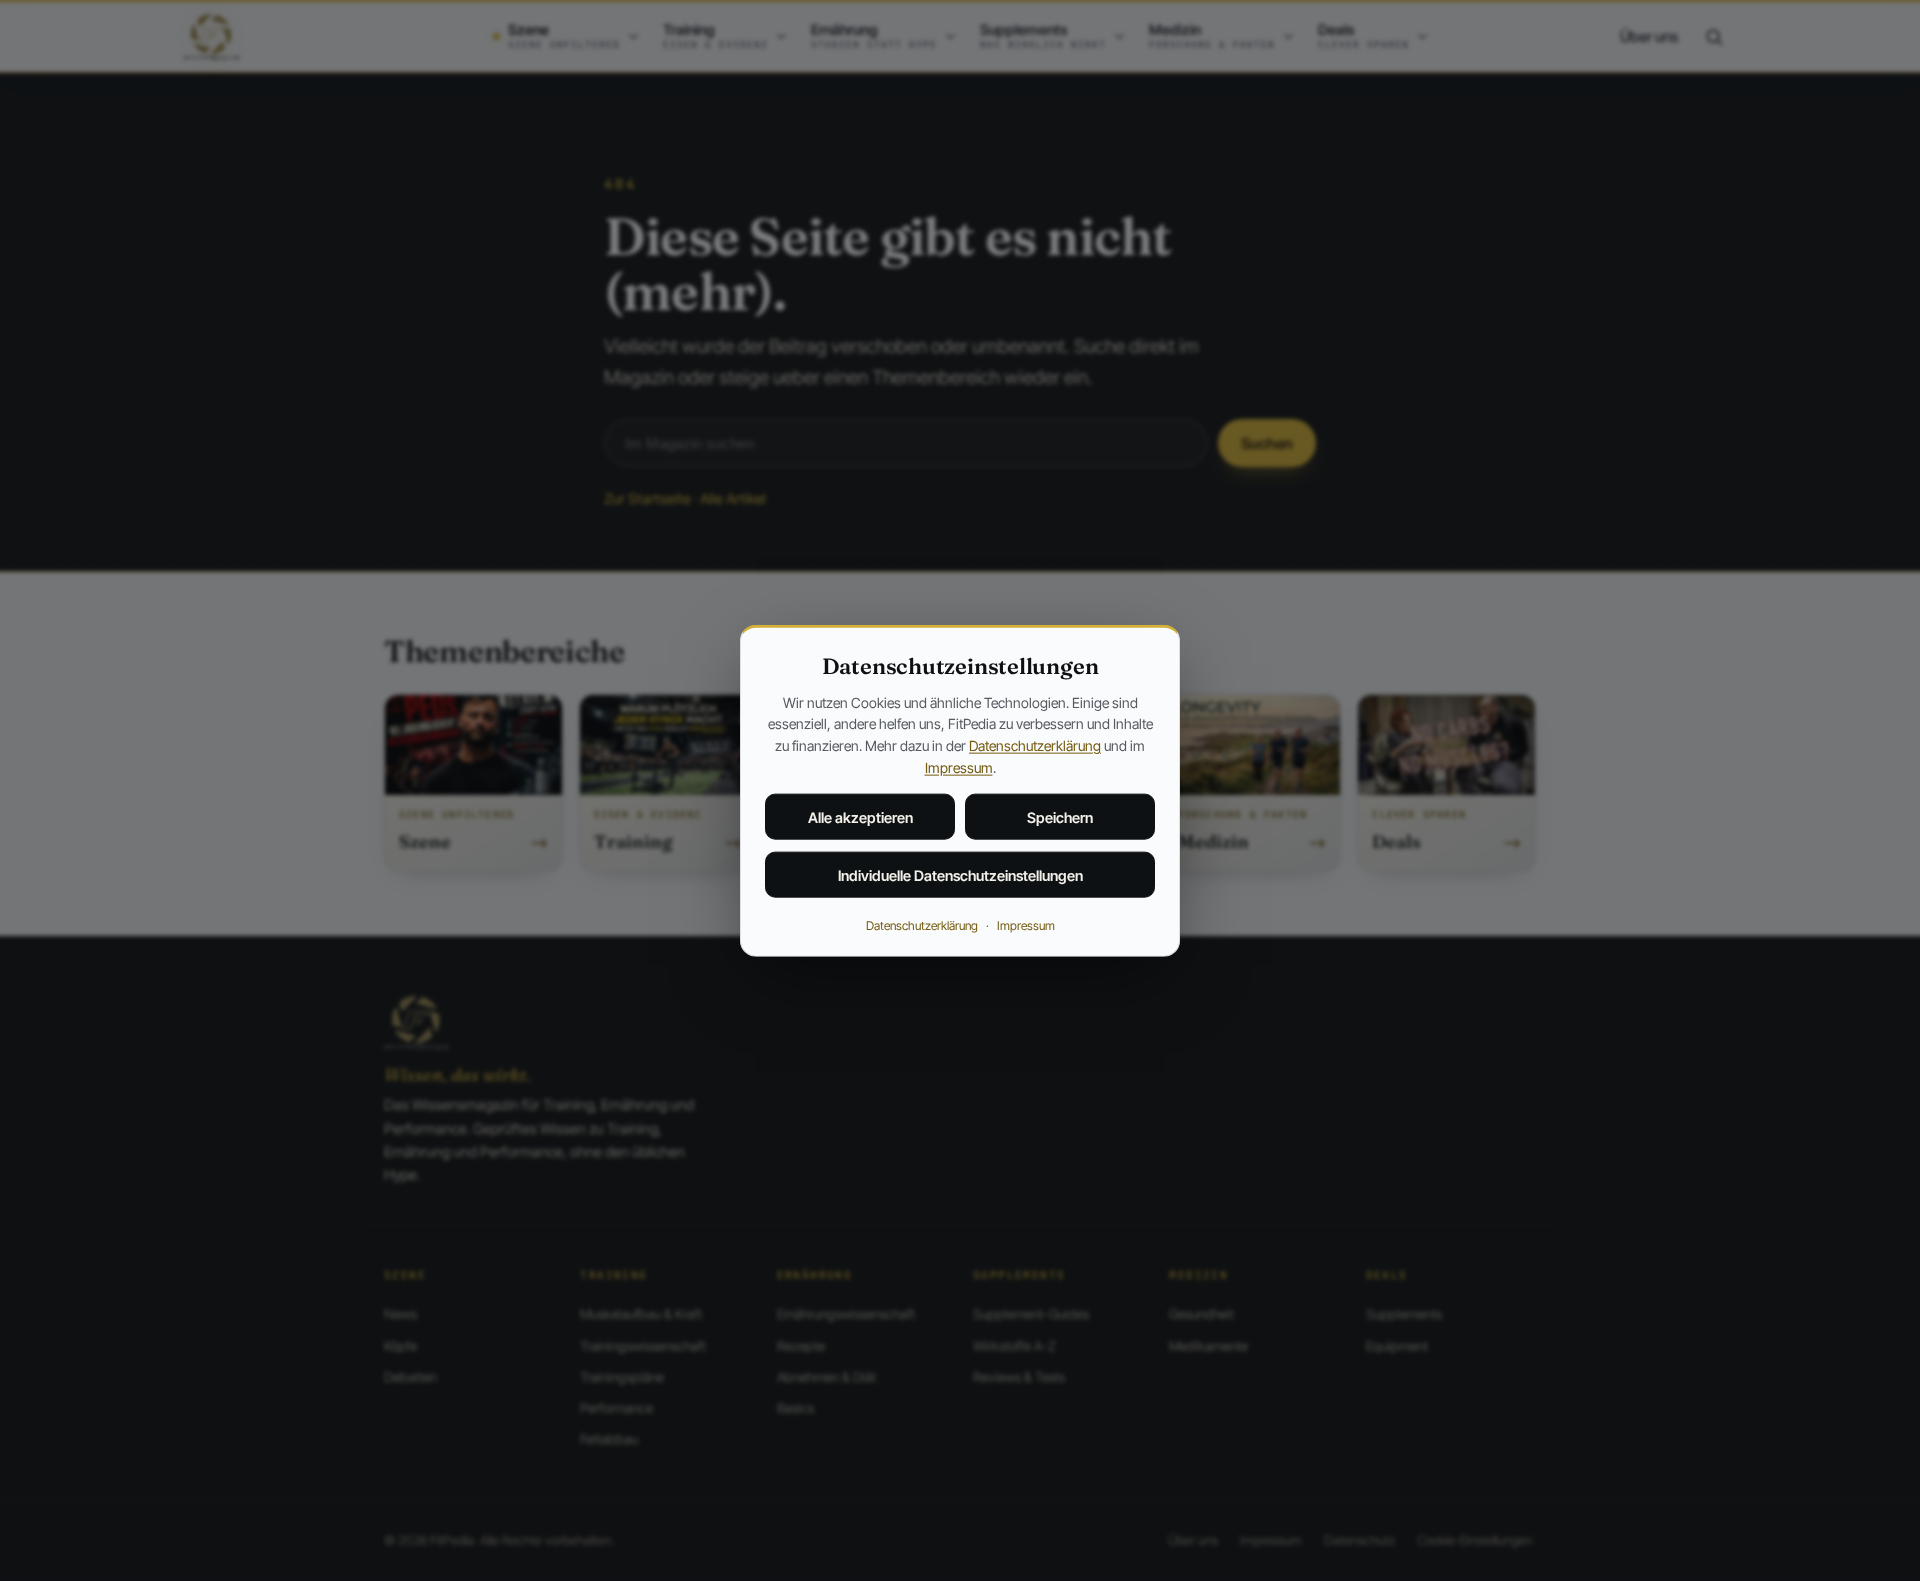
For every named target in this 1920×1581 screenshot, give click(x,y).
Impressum (959, 766)
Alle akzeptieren (860, 817)
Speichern (1060, 817)
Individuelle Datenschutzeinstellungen (960, 875)
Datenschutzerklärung (1035, 745)
